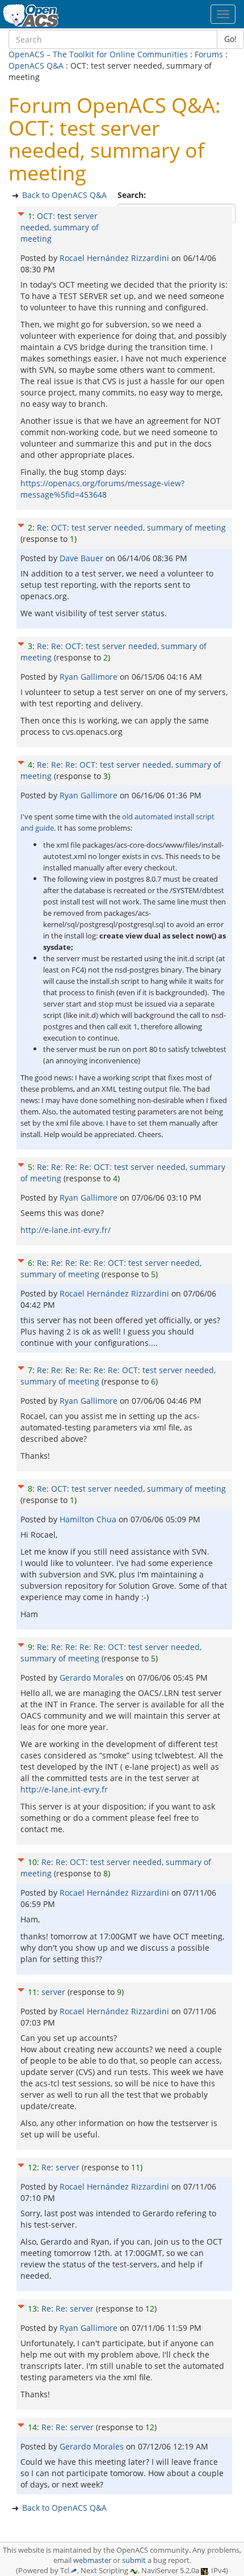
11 (32, 1992)
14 (32, 2427)
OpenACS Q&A (36, 66)
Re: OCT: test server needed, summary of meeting (131, 527)
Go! (230, 39)
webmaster (92, 2560)
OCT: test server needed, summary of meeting (60, 227)
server (53, 1992)
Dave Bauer (83, 558)
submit (134, 2560)
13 (32, 2308)
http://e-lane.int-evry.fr (64, 1789)
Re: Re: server (68, 2308)
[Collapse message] (21, 212)
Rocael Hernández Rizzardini (115, 258)
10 (32, 1862)
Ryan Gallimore (90, 677)
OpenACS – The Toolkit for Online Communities (98, 54)
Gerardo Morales (93, 1678)
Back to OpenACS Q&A (64, 195)
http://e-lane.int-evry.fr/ (66, 1230)
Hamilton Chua (89, 1519)
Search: (133, 195)
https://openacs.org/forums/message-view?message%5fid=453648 (102, 489)
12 (32, 2167)
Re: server (60, 2167)
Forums (209, 54)
